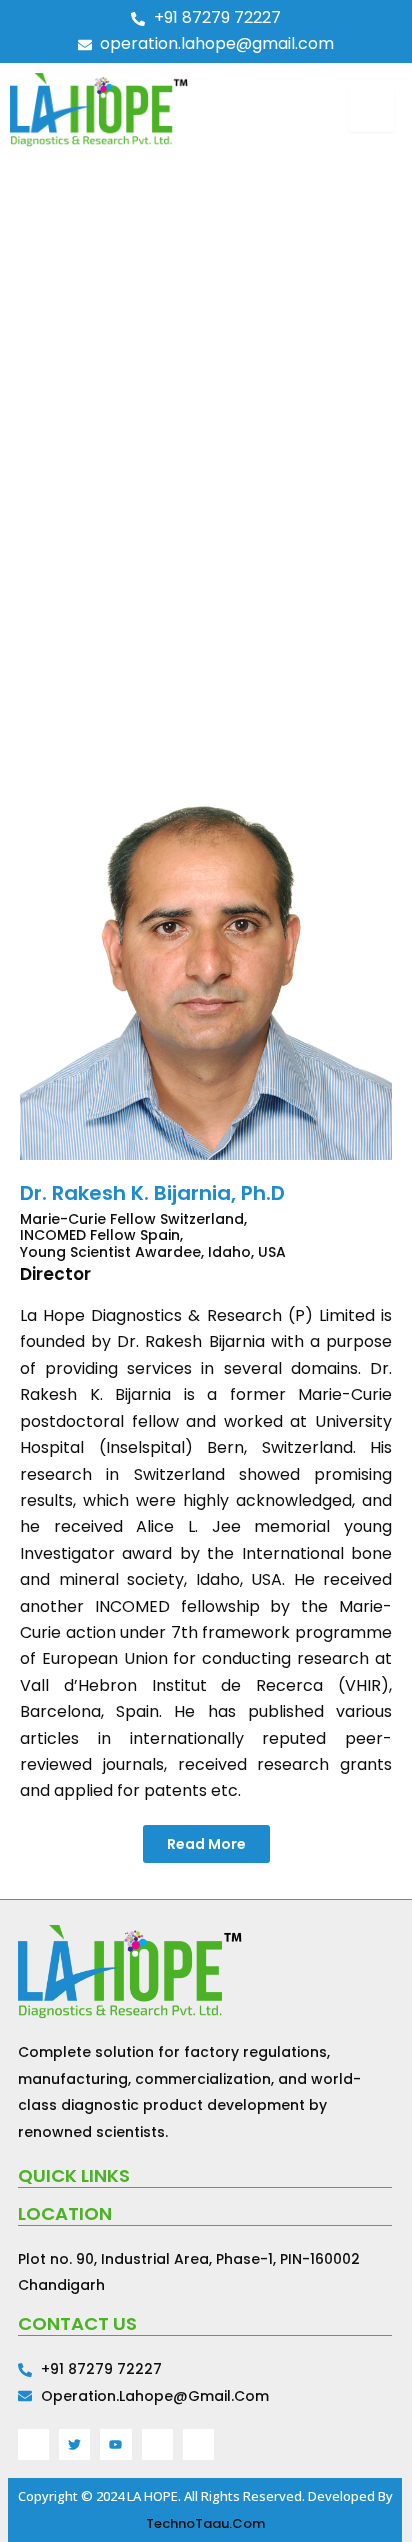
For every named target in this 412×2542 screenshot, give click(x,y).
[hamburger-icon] (371, 110)
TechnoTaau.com (205, 2523)
